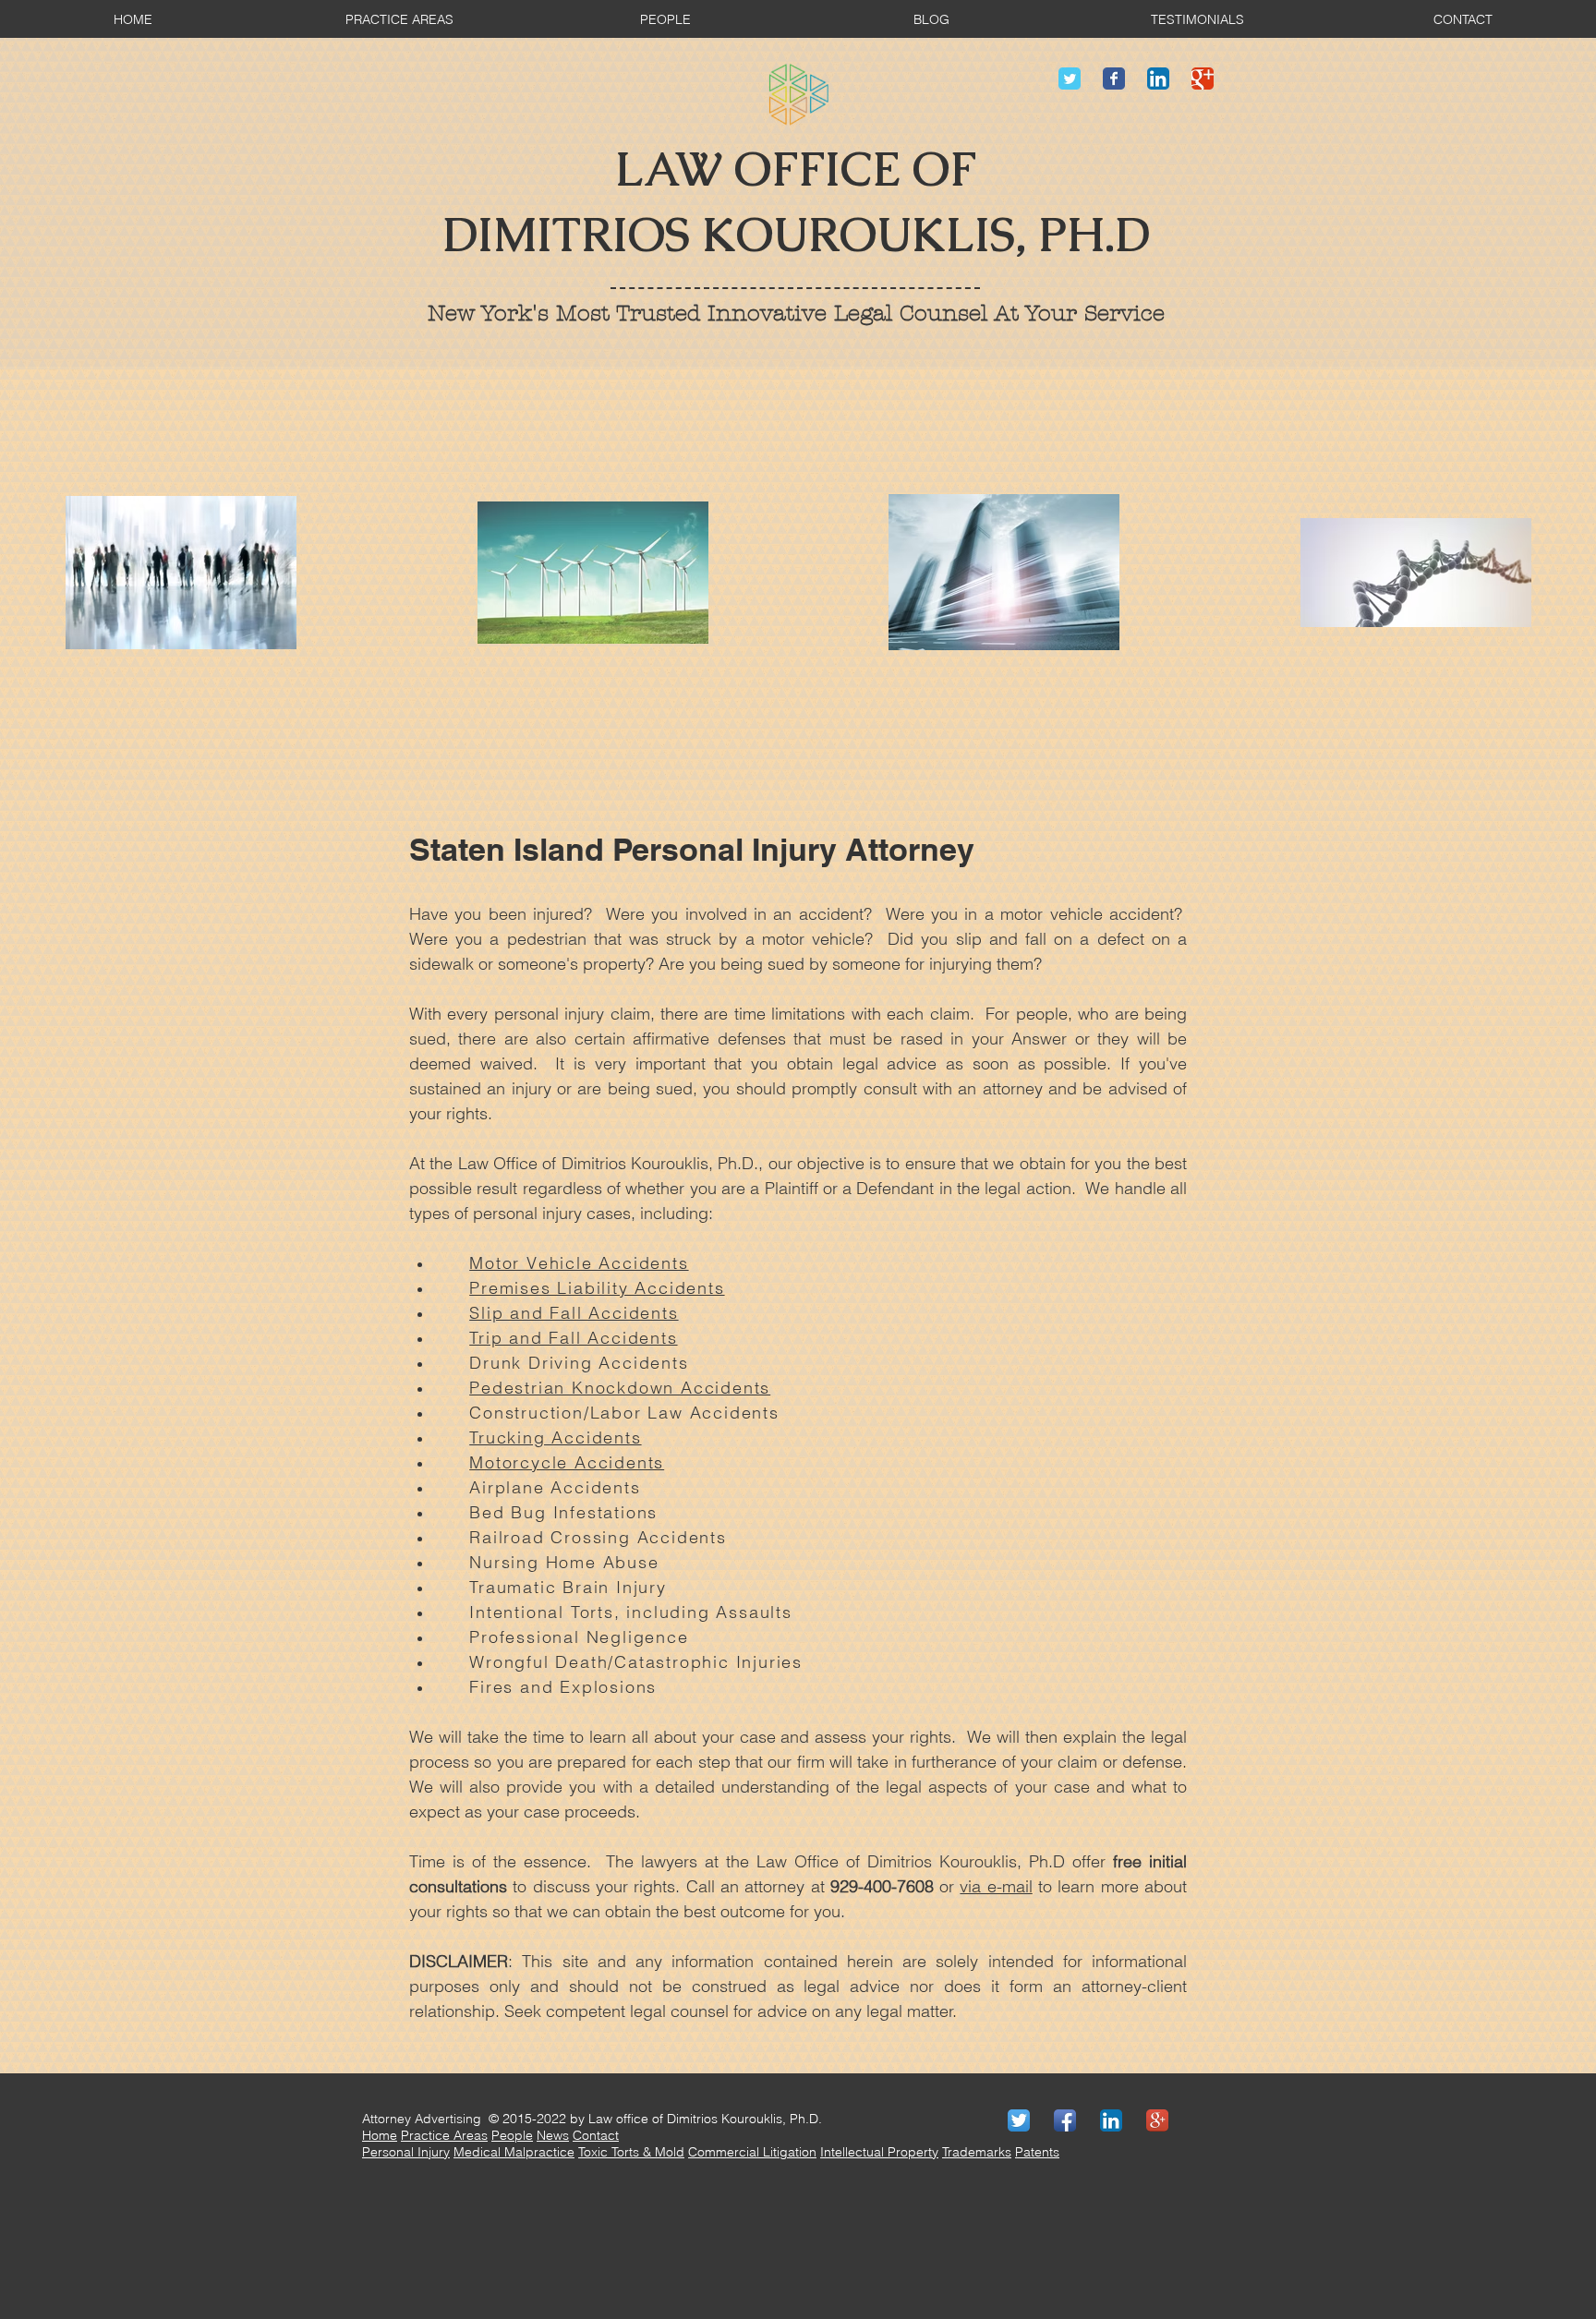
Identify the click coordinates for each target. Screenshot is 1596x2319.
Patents (1037, 2152)
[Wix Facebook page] (1114, 79)
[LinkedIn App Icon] (1158, 79)
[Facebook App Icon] (1065, 2120)
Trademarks (977, 2152)
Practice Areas (444, 2135)
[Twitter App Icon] (1019, 2120)
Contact (596, 2135)
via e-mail (996, 1886)
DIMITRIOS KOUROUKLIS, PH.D (796, 235)
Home (380, 2135)
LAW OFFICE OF (796, 169)
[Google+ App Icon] (1157, 2120)
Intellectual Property (879, 2152)
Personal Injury (406, 2152)
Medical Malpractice (514, 2152)
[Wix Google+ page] (1203, 79)
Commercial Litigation (752, 2152)
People (512, 2135)
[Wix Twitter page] (1070, 79)
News (553, 2135)
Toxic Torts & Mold (631, 2152)
